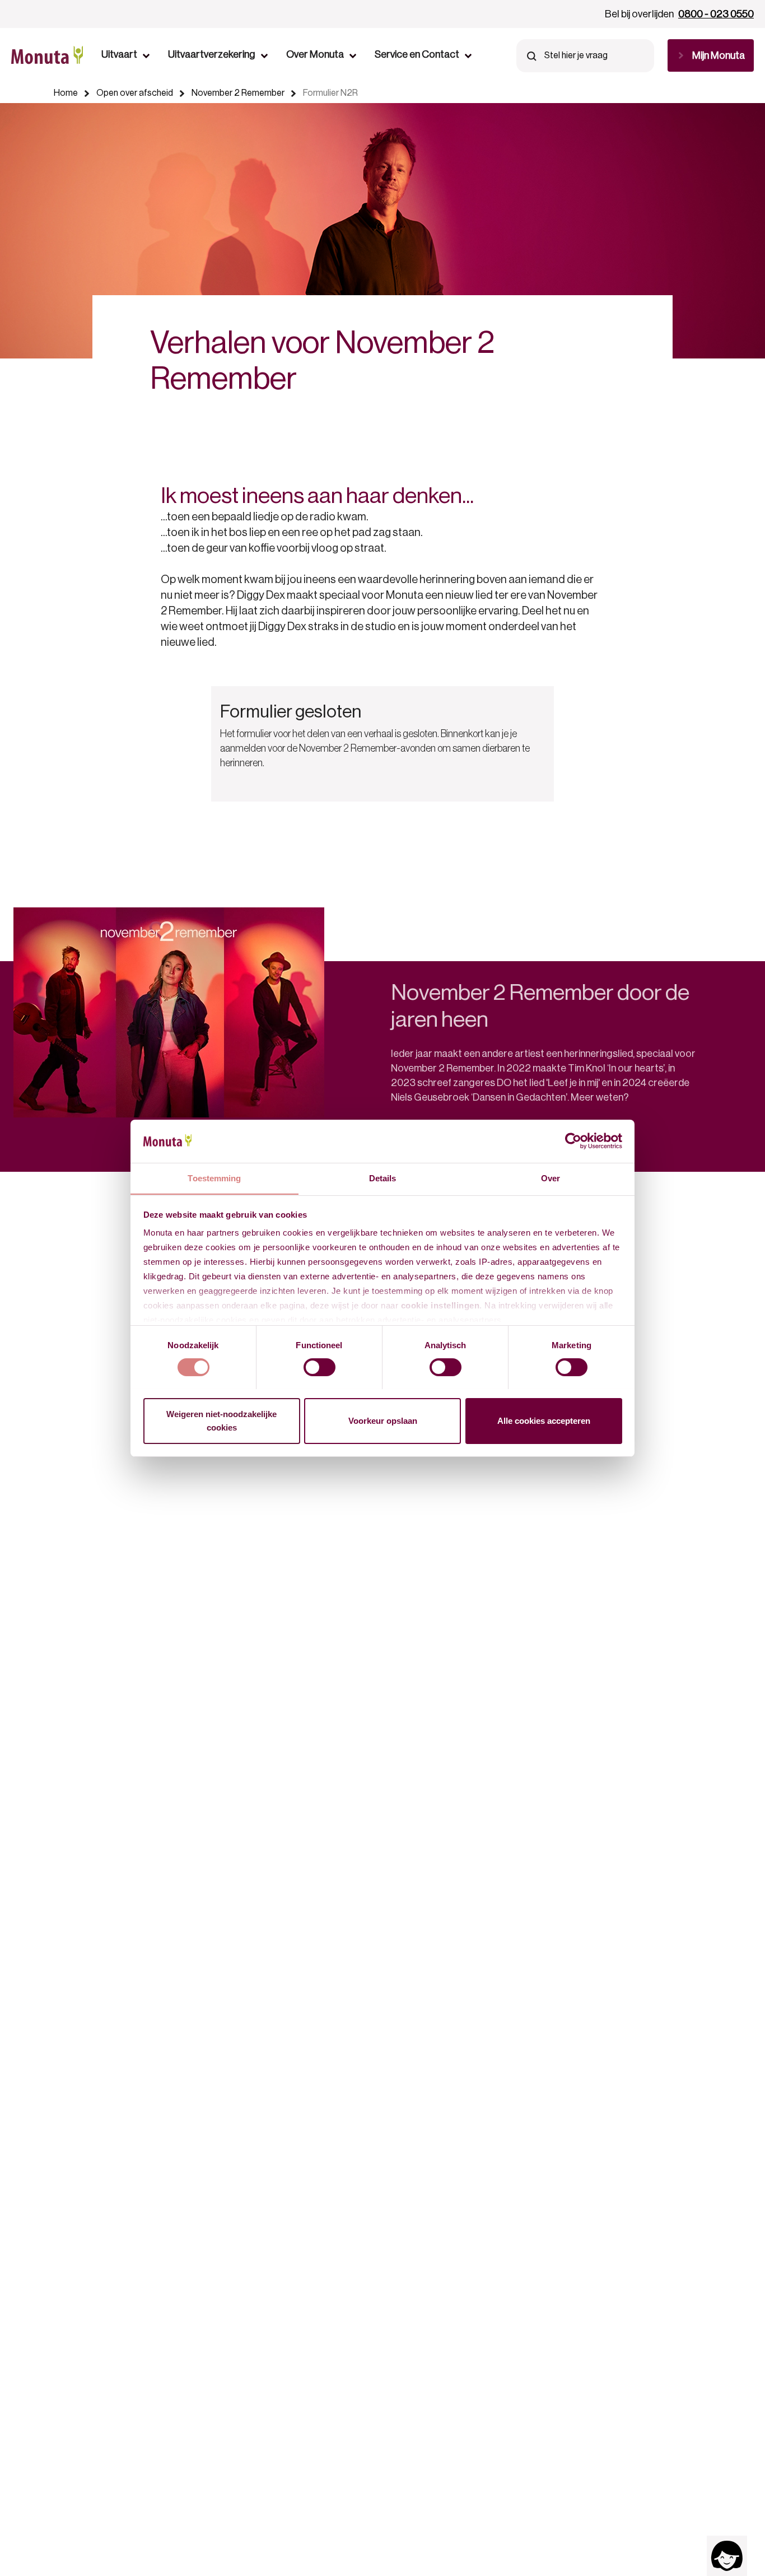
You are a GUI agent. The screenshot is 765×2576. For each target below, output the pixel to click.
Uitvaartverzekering (212, 54)
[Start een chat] (727, 2556)
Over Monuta (315, 54)
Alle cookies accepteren (544, 1420)
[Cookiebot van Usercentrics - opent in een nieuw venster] (573, 1141)
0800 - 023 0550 (716, 14)
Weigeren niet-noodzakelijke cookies (221, 1420)
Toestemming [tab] (214, 1178)
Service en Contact (417, 54)
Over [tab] (551, 1178)
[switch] (319, 1367)
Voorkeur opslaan (383, 1420)
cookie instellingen (440, 1305)
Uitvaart (119, 54)
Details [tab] (383, 1178)
